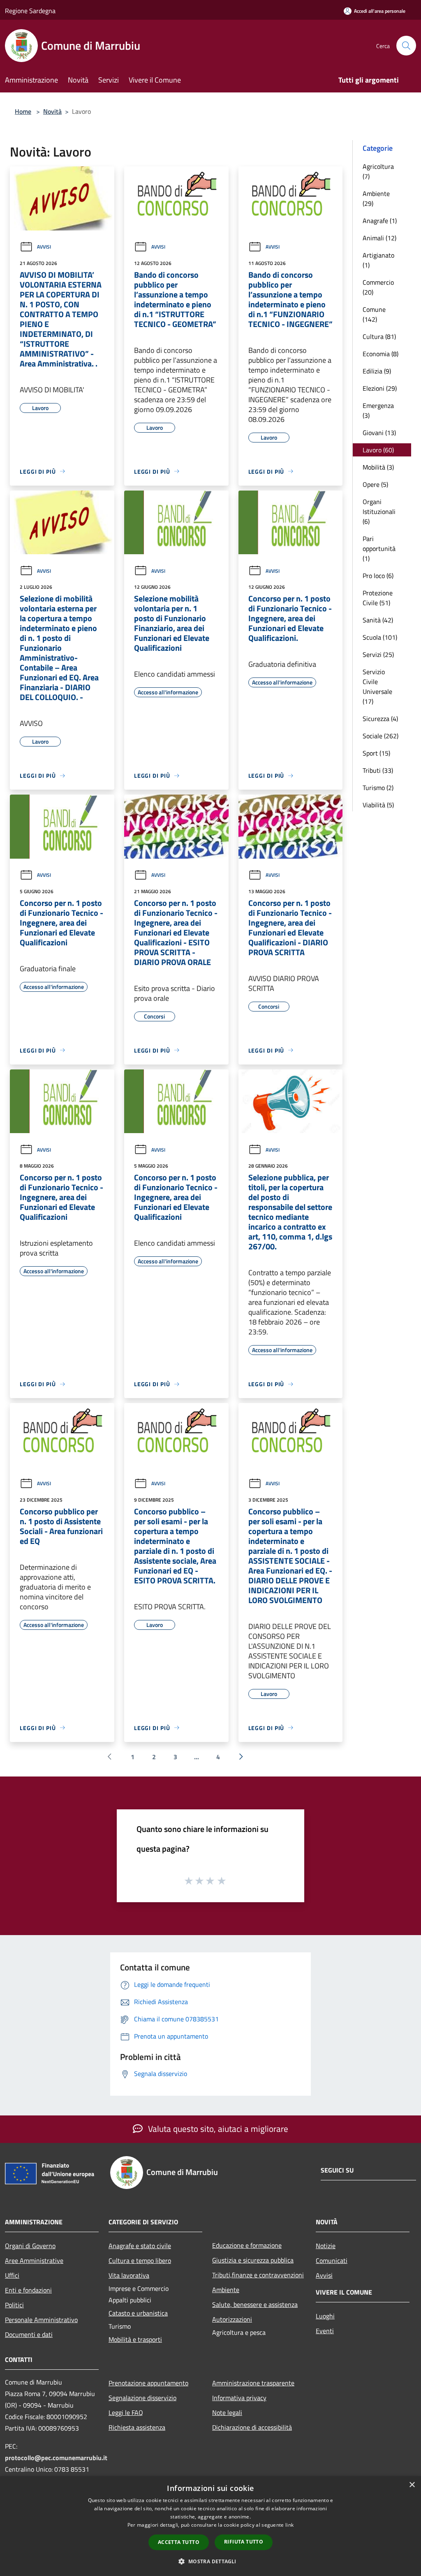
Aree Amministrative (34, 2260)
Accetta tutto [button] (179, 2542)
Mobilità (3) (378, 467)
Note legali (227, 2412)
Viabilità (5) (378, 805)
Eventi (325, 2331)
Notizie (326, 2246)
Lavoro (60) (378, 450)
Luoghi (325, 2316)
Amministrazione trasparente (253, 2383)
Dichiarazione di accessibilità (252, 2427)
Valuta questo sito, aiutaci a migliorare (217, 2129)
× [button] (412, 2485)
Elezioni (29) (380, 388)
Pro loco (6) (378, 576)
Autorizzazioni (232, 2319)
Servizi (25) (378, 654)
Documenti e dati (29, 2334)
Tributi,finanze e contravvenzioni (258, 2275)
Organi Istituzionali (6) (379, 512)
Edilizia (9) (377, 371)
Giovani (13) (379, 433)
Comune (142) (374, 314)
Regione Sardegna (30, 11)
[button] (210, 2561)
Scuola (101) (380, 637)
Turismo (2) (378, 788)
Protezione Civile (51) (378, 598)
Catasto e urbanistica (138, 2313)
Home (23, 111)
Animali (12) (379, 238)
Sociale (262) (381, 736)
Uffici (12, 2275)
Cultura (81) (379, 336)
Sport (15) (376, 753)
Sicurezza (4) (380, 719)
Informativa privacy (239, 2398)
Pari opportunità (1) (379, 548)
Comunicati (332, 2260)
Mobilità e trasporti (135, 2339)
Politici (14, 2305)
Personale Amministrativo (41, 2320)
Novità (52, 111)
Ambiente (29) (376, 198)
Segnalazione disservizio (142, 2398)
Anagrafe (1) (380, 221)
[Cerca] (406, 46)
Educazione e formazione (247, 2245)
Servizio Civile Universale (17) (377, 687)
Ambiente (226, 2290)
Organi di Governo (30, 2246)
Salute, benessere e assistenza (255, 2304)
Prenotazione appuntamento (148, 2383)
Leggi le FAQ (126, 2412)
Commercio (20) (378, 287)
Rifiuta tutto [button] (244, 2542)
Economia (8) (381, 354)
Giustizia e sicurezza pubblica (253, 2260)
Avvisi (44, 247)
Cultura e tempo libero (140, 2260)
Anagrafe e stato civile (140, 2246)
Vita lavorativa (129, 2275)
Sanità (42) (378, 620)
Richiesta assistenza (137, 2427)
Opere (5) (375, 484)
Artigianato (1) (378, 260)
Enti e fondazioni (28, 2290)
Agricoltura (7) (378, 171)
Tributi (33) (378, 770)
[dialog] (210, 2526)
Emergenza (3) (378, 410)
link (289, 2525)
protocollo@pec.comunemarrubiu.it (56, 2458)
